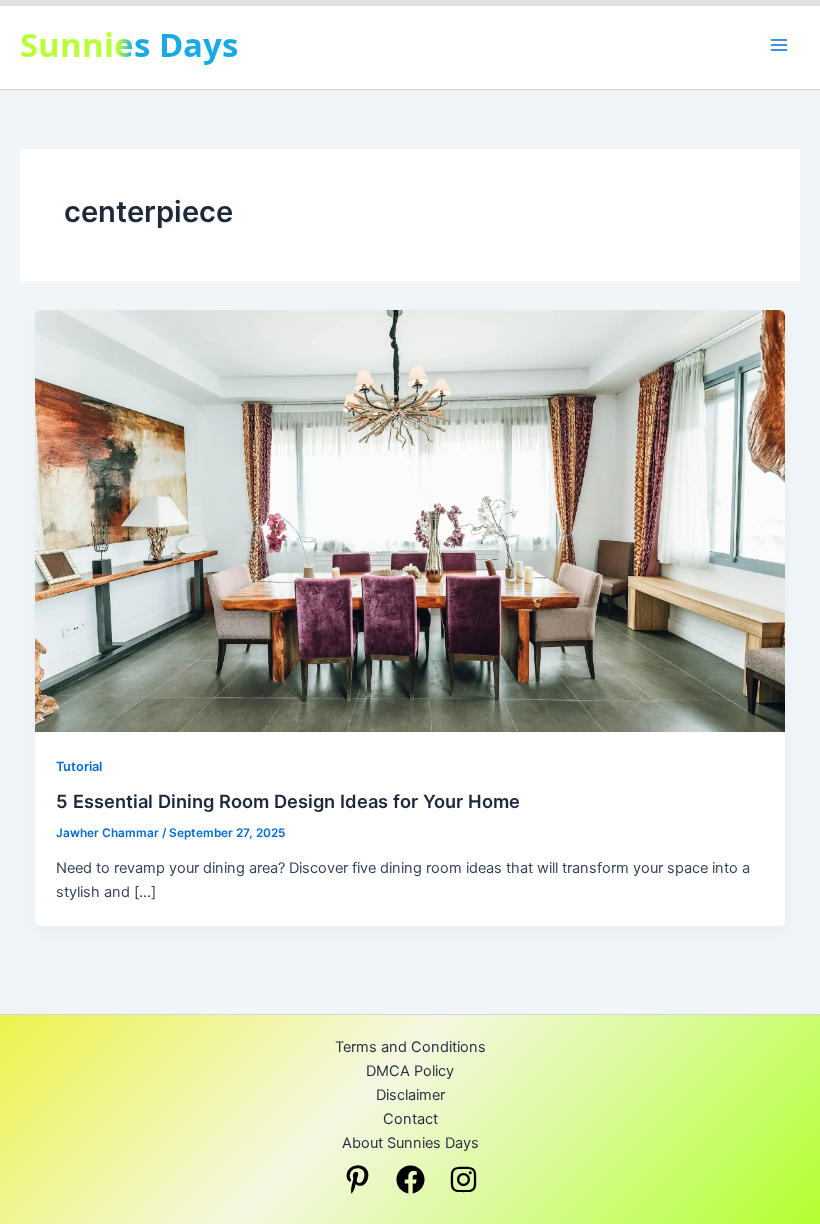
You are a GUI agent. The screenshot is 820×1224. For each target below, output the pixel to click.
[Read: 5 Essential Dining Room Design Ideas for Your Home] (410, 520)
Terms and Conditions (410, 1047)
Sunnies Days (129, 44)
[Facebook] (410, 1179)
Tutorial (79, 766)
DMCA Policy (410, 1071)
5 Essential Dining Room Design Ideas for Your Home (288, 801)
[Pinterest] (357, 1179)
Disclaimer (410, 1095)
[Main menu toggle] (779, 45)
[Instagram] (463, 1179)
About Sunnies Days (410, 1143)
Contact (410, 1119)
